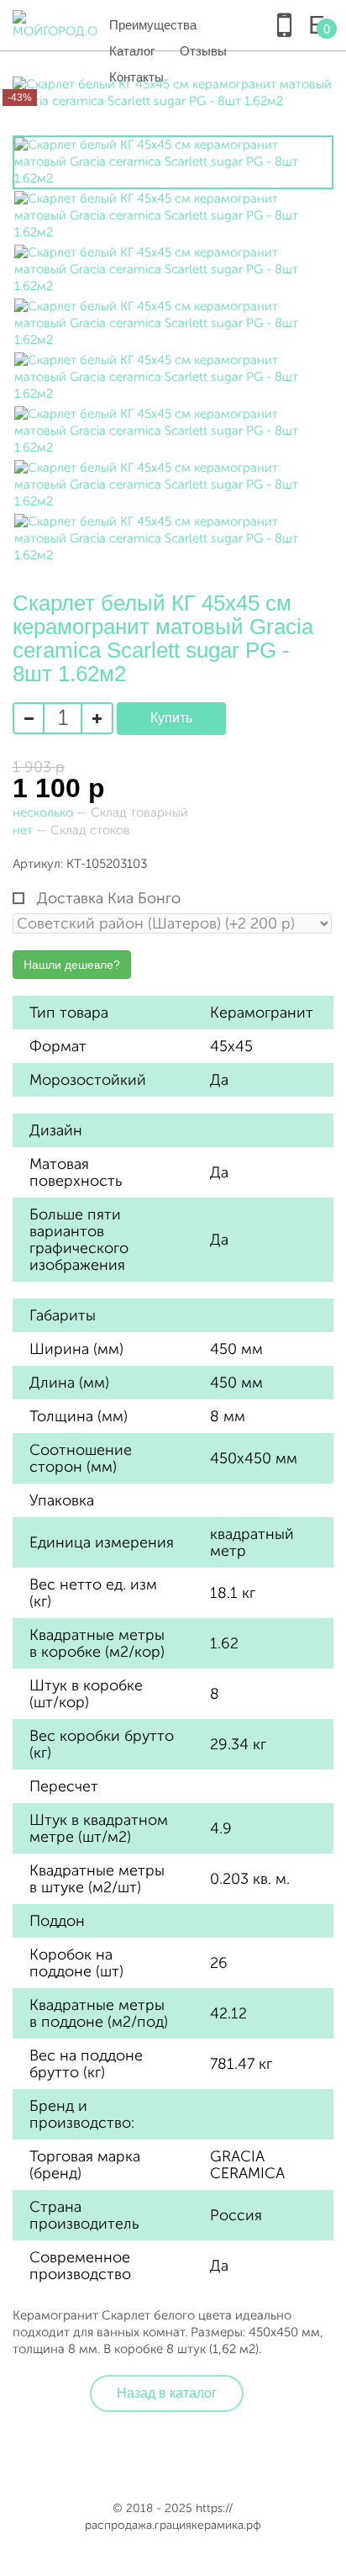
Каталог (132, 51)
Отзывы (203, 51)
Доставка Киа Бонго (107, 898)
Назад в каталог (167, 2393)
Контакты (136, 77)
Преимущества (153, 25)
